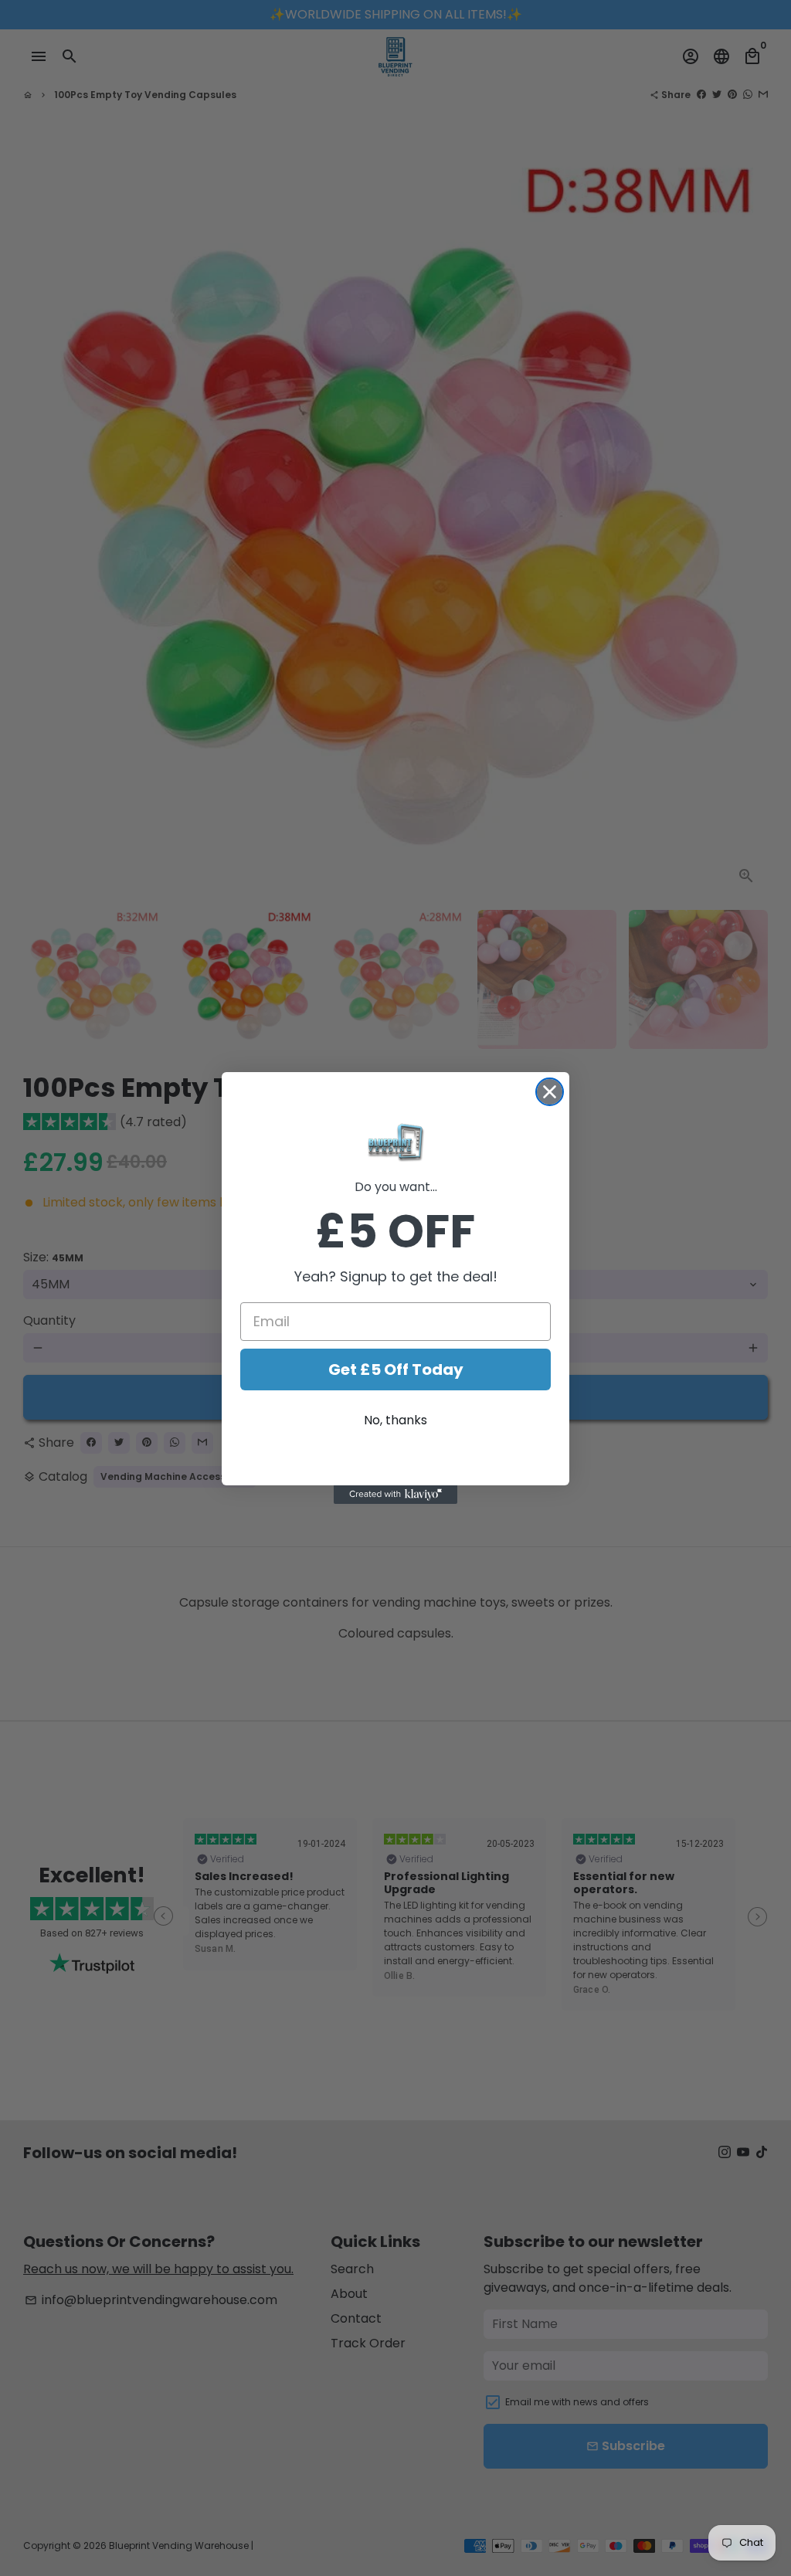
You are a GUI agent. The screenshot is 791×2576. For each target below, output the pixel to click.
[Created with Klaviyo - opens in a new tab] (395, 1495)
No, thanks (395, 1420)
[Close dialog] (550, 1092)
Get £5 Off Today (396, 1369)
